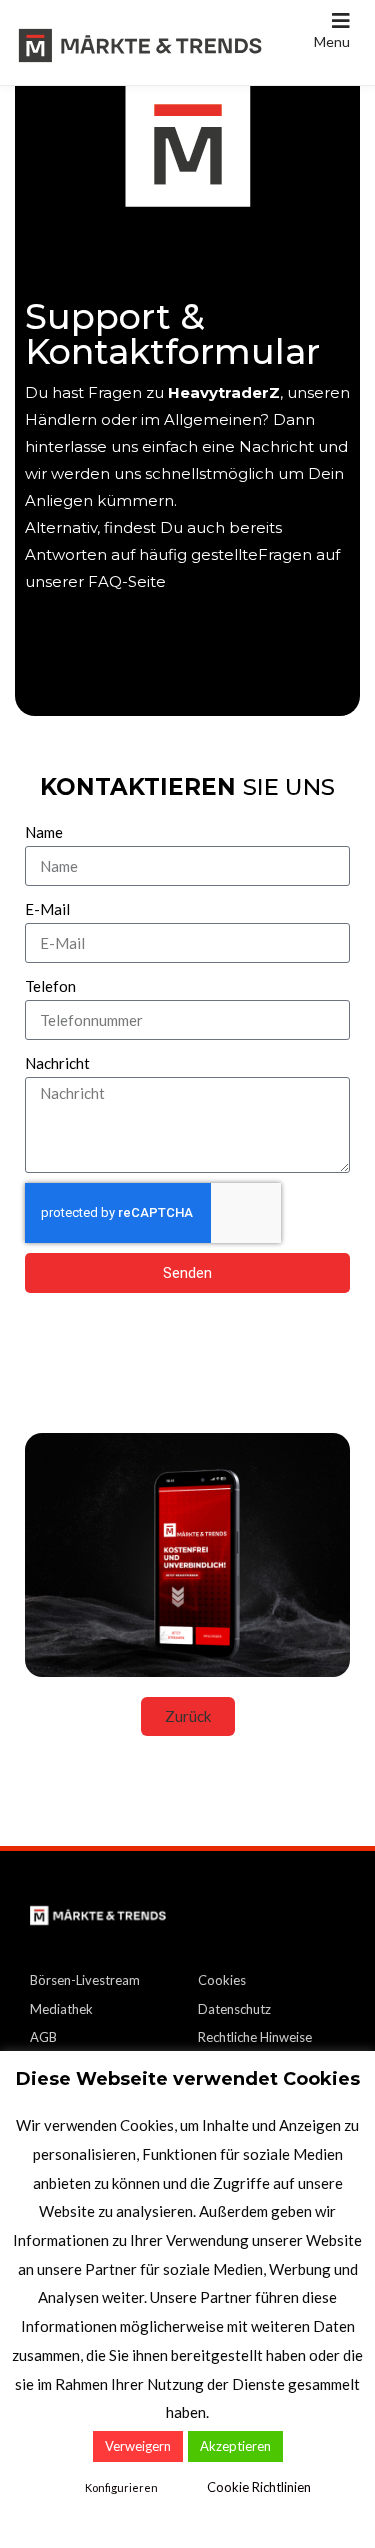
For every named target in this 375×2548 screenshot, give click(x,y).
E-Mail (47, 909)
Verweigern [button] (138, 2446)
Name (44, 832)
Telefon (50, 986)
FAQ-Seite (127, 662)
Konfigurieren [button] (121, 2487)
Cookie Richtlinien (259, 2487)
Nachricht (57, 1063)
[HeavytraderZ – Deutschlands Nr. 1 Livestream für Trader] (140, 43)
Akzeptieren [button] (235, 2446)
